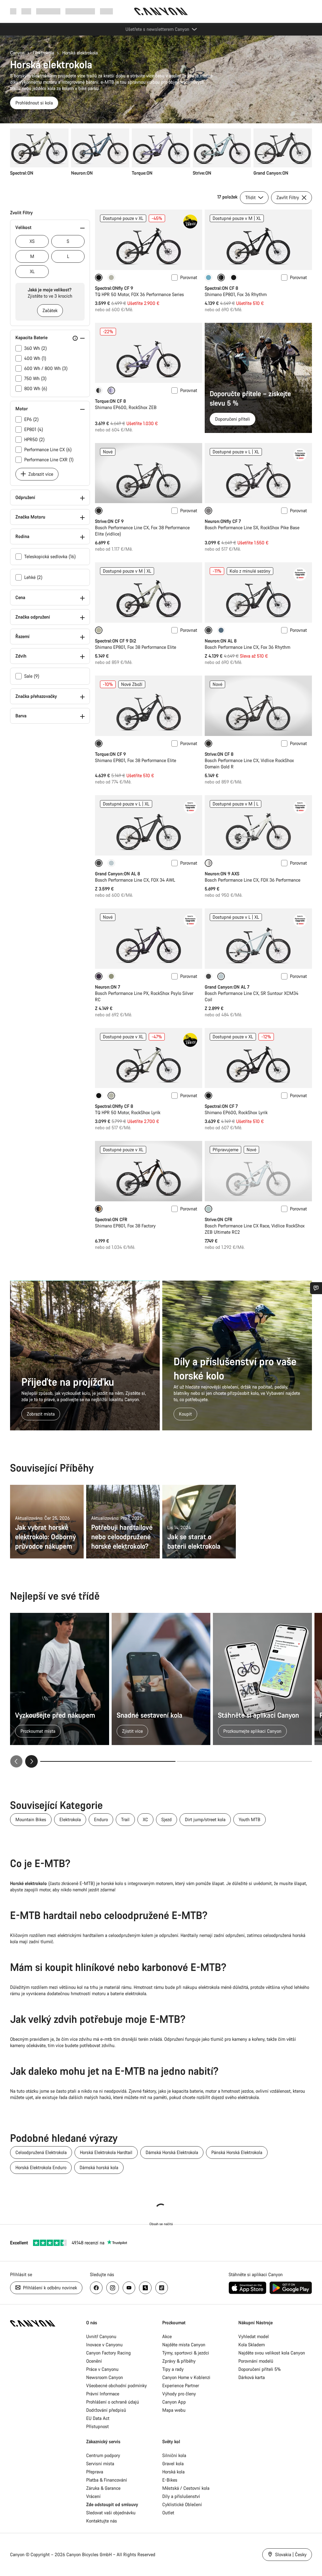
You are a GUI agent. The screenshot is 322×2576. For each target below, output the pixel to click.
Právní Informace (103, 2394)
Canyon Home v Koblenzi (186, 2377)
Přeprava (95, 2472)
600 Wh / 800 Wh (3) (46, 368)
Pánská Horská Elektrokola (237, 2152)
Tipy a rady (173, 2369)
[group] (161, 152)
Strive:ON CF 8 (219, 754)
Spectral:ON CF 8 (221, 288)
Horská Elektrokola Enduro (41, 2167)
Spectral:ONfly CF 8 (114, 1106)
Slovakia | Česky (290, 2554)
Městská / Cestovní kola (186, 2488)
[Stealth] (99, 390)
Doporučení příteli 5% (260, 2369)
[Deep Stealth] (234, 278)
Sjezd (167, 1819)
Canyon (17, 53)
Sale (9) (32, 676)
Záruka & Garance (103, 2488)
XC (145, 1819)
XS (32, 241)
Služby (106, 11)
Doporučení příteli (233, 419)
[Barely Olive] (111, 278)
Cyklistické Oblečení (182, 2504)
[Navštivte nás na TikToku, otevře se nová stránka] (162, 2288)
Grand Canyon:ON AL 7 (227, 987)
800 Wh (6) (36, 388)
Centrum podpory (103, 2455)
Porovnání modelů (256, 2361)
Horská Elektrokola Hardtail (106, 2152)
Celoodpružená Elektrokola (41, 2152)
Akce (167, 2336)
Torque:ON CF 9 (110, 754)
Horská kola (173, 2472)
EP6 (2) (31, 419)
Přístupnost (97, 2426)
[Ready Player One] (208, 278)
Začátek (50, 310)
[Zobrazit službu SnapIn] (316, 1288)
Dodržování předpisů (106, 2410)
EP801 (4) (34, 429)
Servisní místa (100, 2464)
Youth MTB (250, 1819)
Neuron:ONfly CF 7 (223, 521)
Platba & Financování (107, 2480)
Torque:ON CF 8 (110, 401)
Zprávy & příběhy (179, 2361)
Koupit (185, 1414)
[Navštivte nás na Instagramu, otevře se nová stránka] (113, 2288)
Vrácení (93, 2496)
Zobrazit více (40, 474)
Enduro (101, 1819)
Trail (125, 1819)
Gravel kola (173, 2464)
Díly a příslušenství (181, 2496)
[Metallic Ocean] (221, 630)
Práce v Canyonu (102, 2369)
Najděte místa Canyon (184, 2345)
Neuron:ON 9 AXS (222, 874)
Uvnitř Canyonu (101, 2336)
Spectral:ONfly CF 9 (114, 288)
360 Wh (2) (36, 348)
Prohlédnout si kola (34, 103)
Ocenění (94, 2361)
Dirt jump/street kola (205, 1819)
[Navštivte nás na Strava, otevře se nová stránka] (145, 2288)
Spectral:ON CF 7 (221, 1106)
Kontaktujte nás (102, 2521)
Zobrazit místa (41, 1414)
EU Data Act (98, 2418)
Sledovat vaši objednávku (111, 2513)
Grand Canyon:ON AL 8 (117, 874)
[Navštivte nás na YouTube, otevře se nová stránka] (129, 2288)
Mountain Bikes (31, 1819)
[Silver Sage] (111, 976)
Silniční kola (174, 2455)
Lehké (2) (33, 577)
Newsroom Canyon (105, 2377)
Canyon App (174, 2402)
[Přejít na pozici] (244, 1761)
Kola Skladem (252, 2345)
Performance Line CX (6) (48, 449)
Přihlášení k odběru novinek (49, 2288)
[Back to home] (161, 11)
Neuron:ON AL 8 (221, 641)
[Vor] (31, 1761)
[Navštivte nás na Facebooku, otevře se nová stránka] (96, 2288)
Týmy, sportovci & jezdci (186, 2353)
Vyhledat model (254, 2336)
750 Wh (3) (35, 378)
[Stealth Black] (208, 976)
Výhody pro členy (179, 2394)
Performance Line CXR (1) (49, 460)
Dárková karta (252, 2377)
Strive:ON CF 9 (109, 521)
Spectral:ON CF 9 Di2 (116, 641)
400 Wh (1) (35, 358)
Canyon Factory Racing (108, 2353)
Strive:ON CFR (219, 1219)
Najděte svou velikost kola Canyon (272, 2353)
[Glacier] (111, 863)
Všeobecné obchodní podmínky (117, 2385)
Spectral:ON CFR (111, 1219)
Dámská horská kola (99, 2167)
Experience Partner (181, 2385)
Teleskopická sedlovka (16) (50, 556)
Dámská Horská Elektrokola (172, 2152)
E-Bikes (170, 2480)
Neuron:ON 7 (108, 987)
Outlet (168, 2513)
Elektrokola (43, 53)
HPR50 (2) (34, 439)
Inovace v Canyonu (104, 2345)
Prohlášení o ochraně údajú (113, 2402)
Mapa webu (174, 2410)
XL (32, 271)
